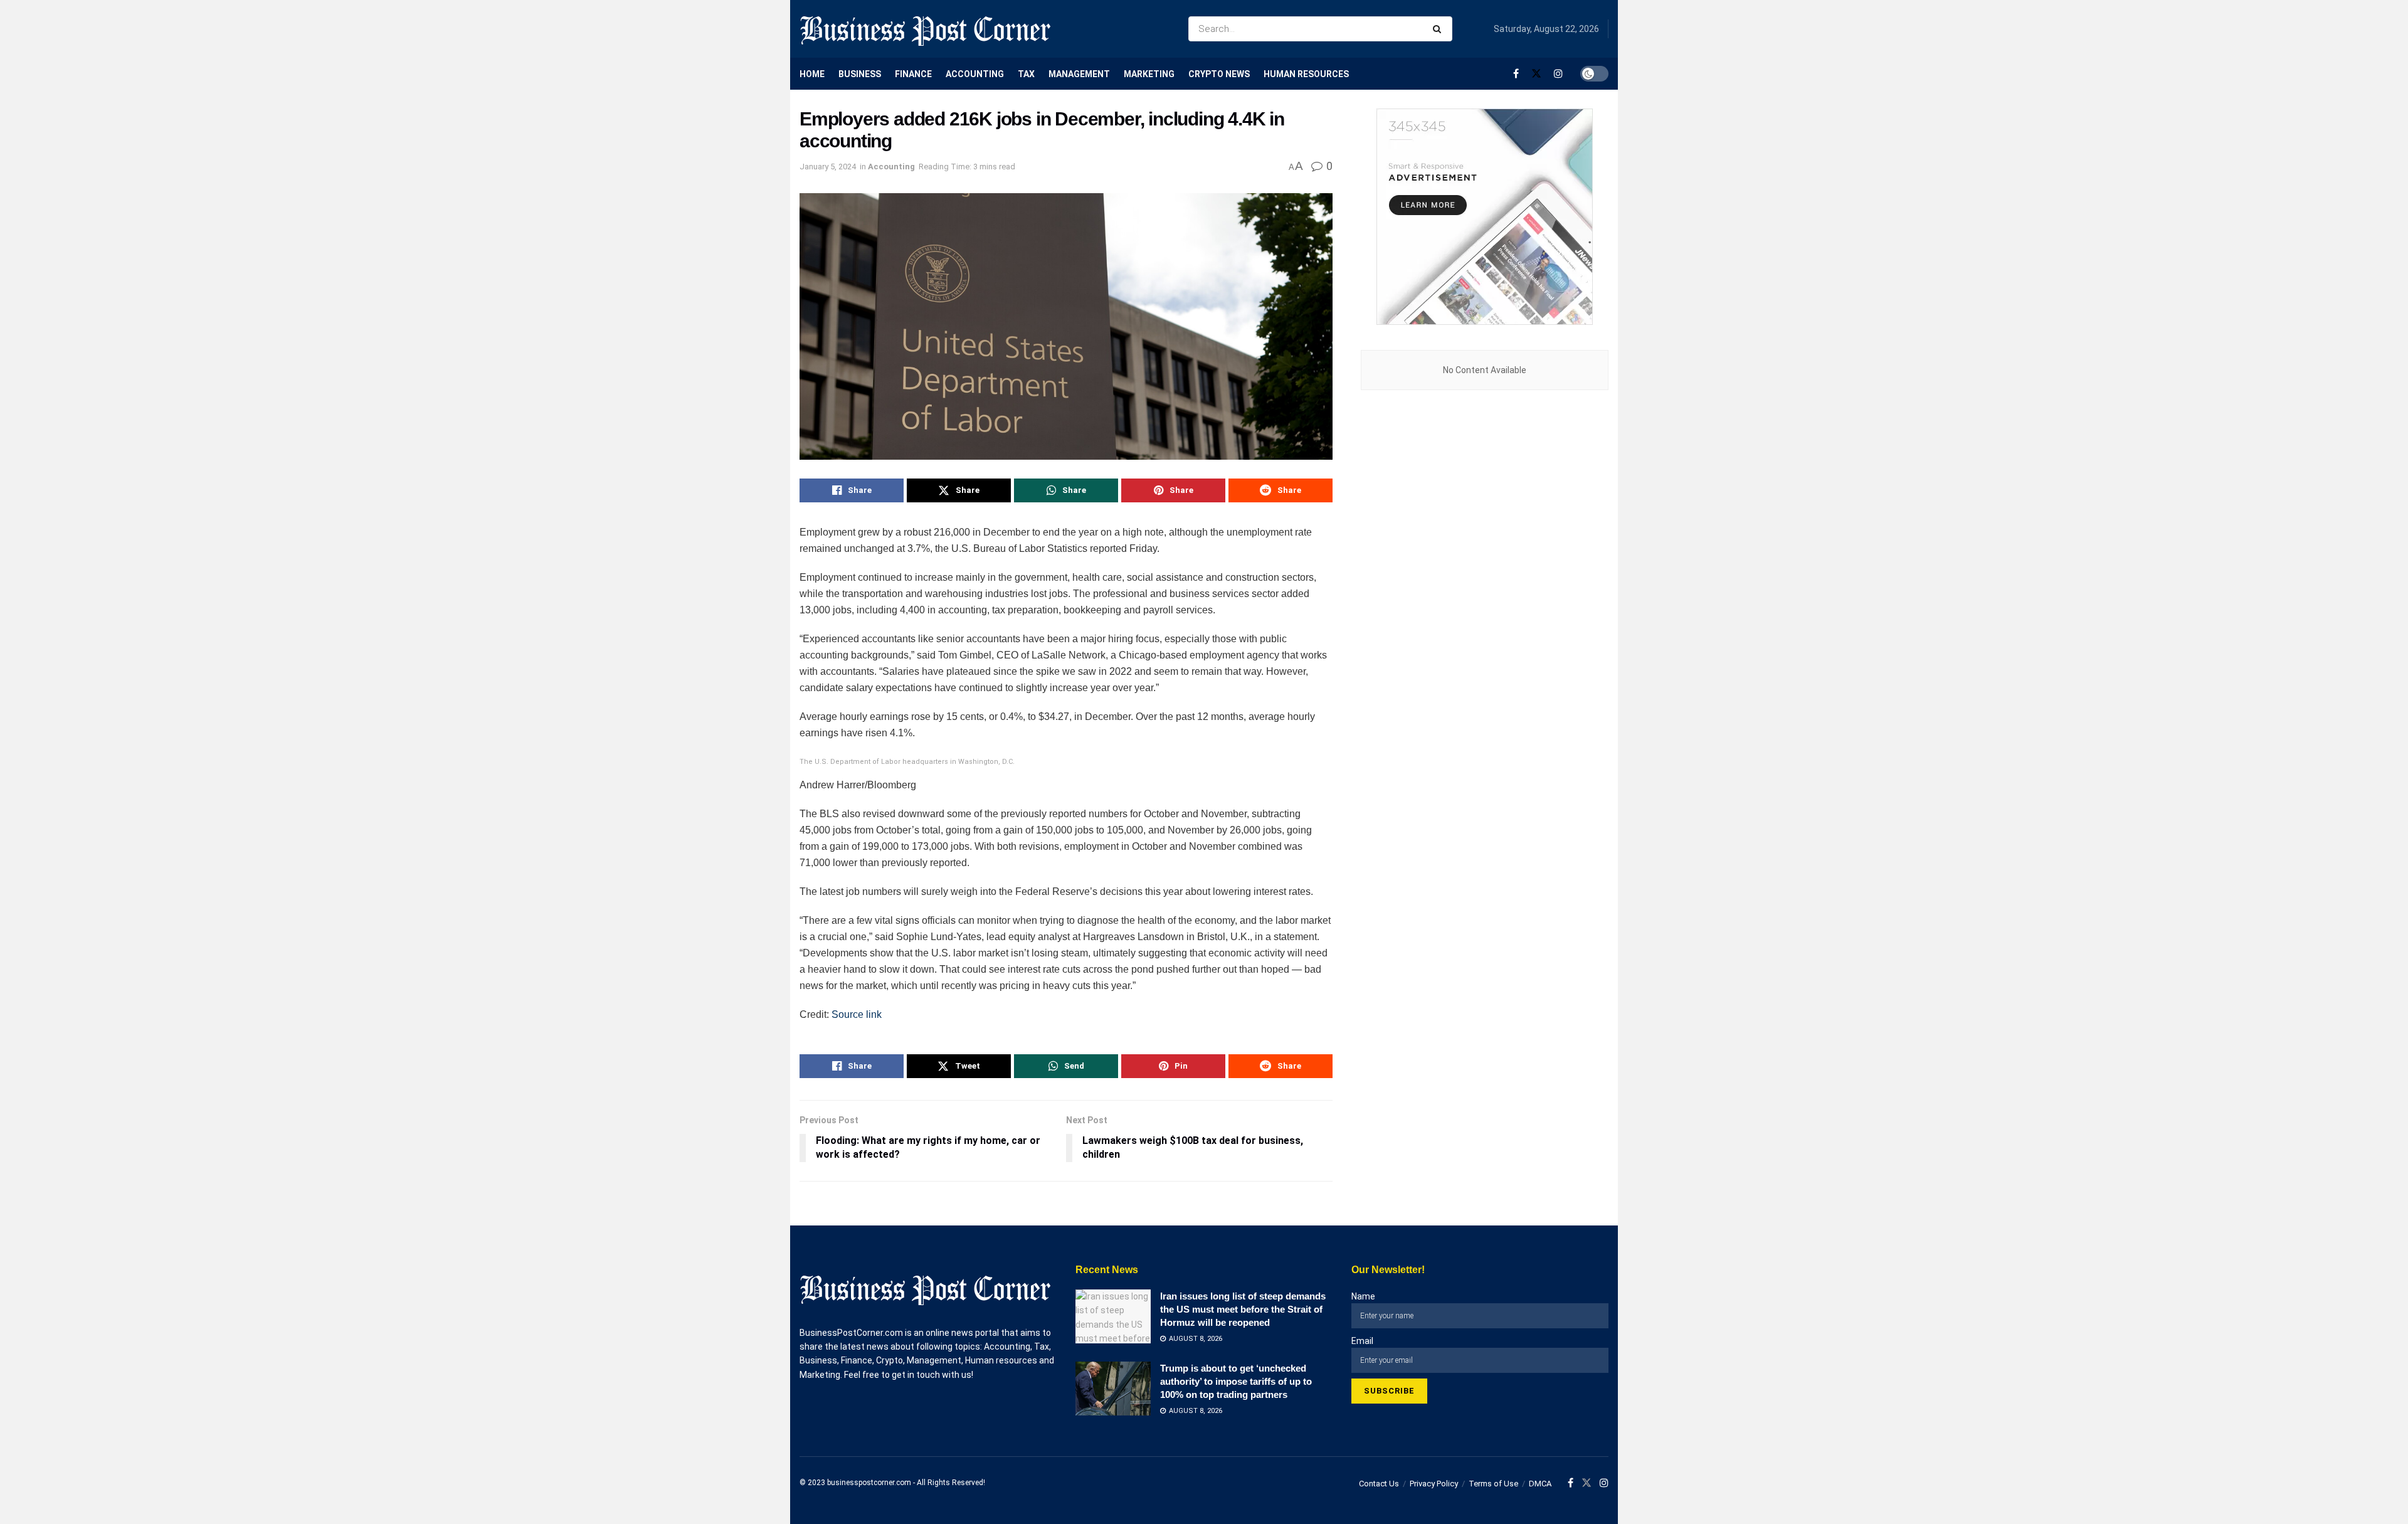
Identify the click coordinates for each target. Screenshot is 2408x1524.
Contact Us (1379, 1484)
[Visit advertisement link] (1485, 217)
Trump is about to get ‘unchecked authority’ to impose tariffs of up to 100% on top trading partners (1236, 1381)
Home (812, 74)
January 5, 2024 (828, 167)
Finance (913, 74)
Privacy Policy (1434, 1484)
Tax (1026, 74)
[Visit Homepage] (925, 29)
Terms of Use (1493, 1484)
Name (1363, 1296)
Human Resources (1306, 74)
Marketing (1149, 74)
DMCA (1540, 1484)
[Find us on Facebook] (1516, 74)
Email (1362, 1341)
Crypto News (1219, 74)
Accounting (975, 74)
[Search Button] (1439, 29)
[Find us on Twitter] (1536, 74)
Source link (857, 1014)
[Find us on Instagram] (1558, 74)
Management (1079, 74)
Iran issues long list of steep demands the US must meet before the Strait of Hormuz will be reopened (1243, 1309)
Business (860, 74)
